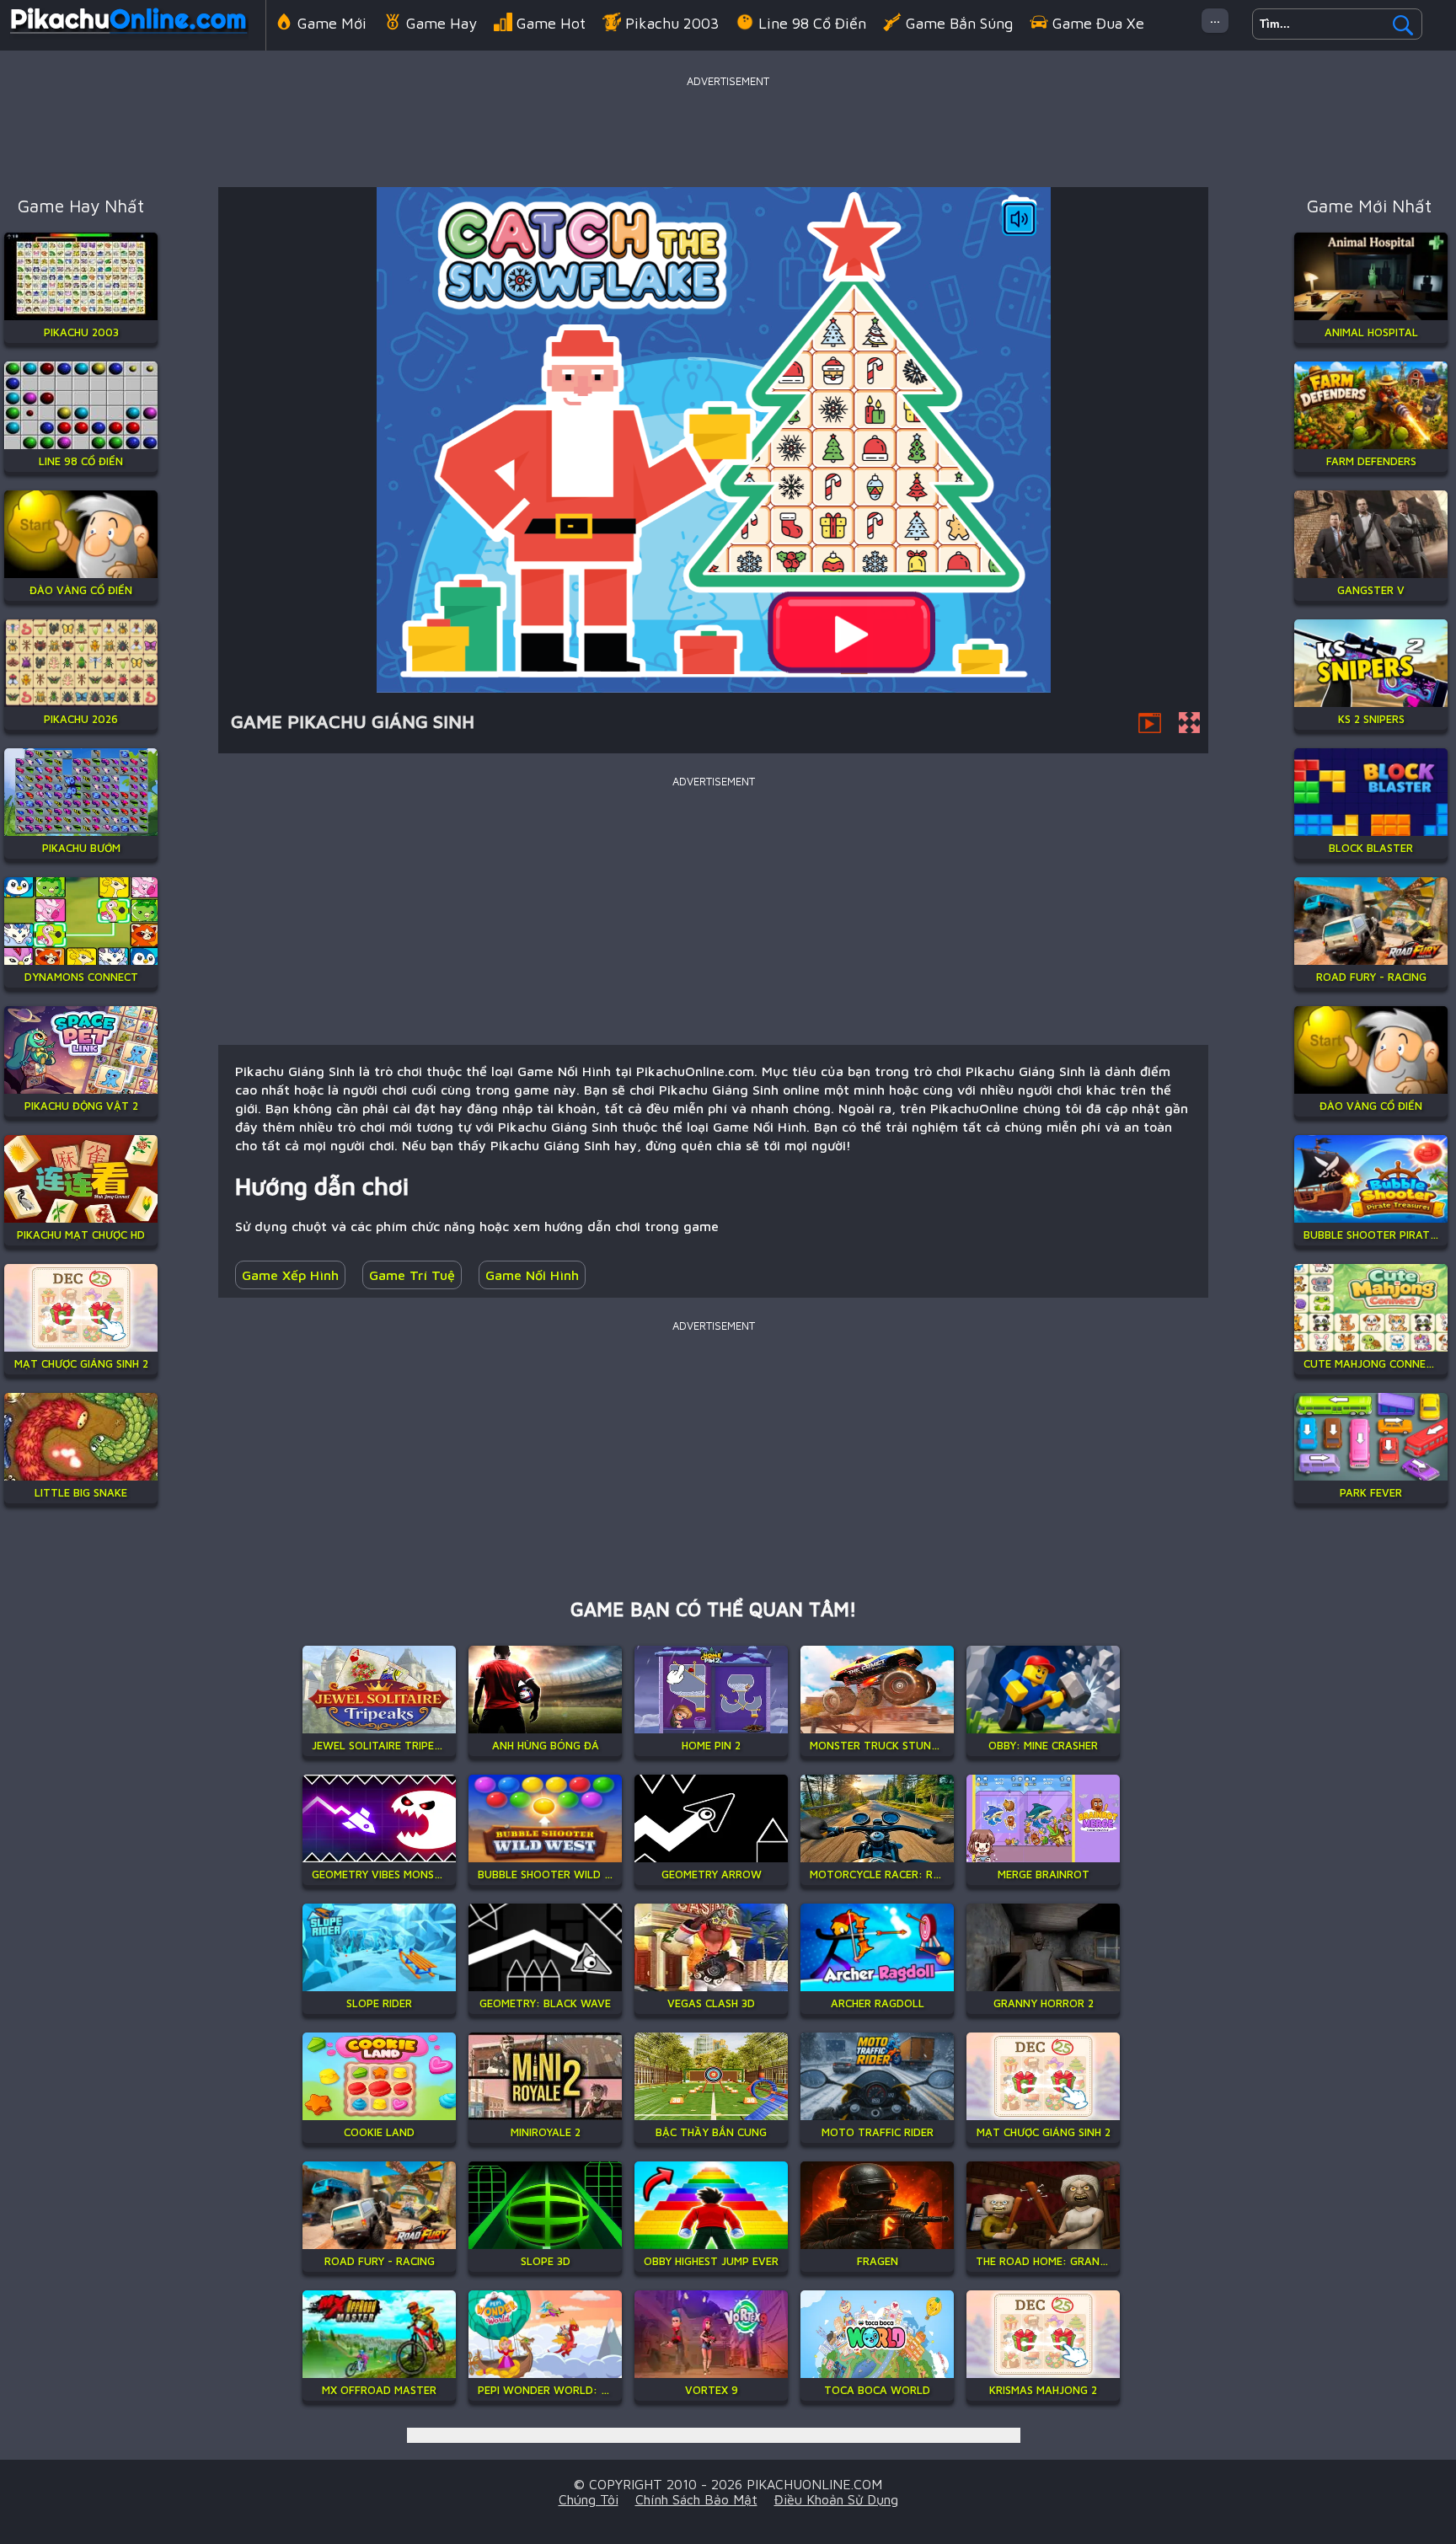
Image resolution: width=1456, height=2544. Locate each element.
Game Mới (332, 23)
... (1215, 17)
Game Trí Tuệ (412, 1275)
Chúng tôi (589, 2499)
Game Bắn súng (959, 23)
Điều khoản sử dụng (836, 2499)
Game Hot (551, 23)
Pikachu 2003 (672, 23)
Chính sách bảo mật (696, 2499)
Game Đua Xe (1098, 23)
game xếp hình (290, 1275)
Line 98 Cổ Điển (812, 23)
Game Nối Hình (532, 1275)
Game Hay (442, 23)
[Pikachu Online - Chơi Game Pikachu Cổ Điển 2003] (128, 37)
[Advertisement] (728, 130)
